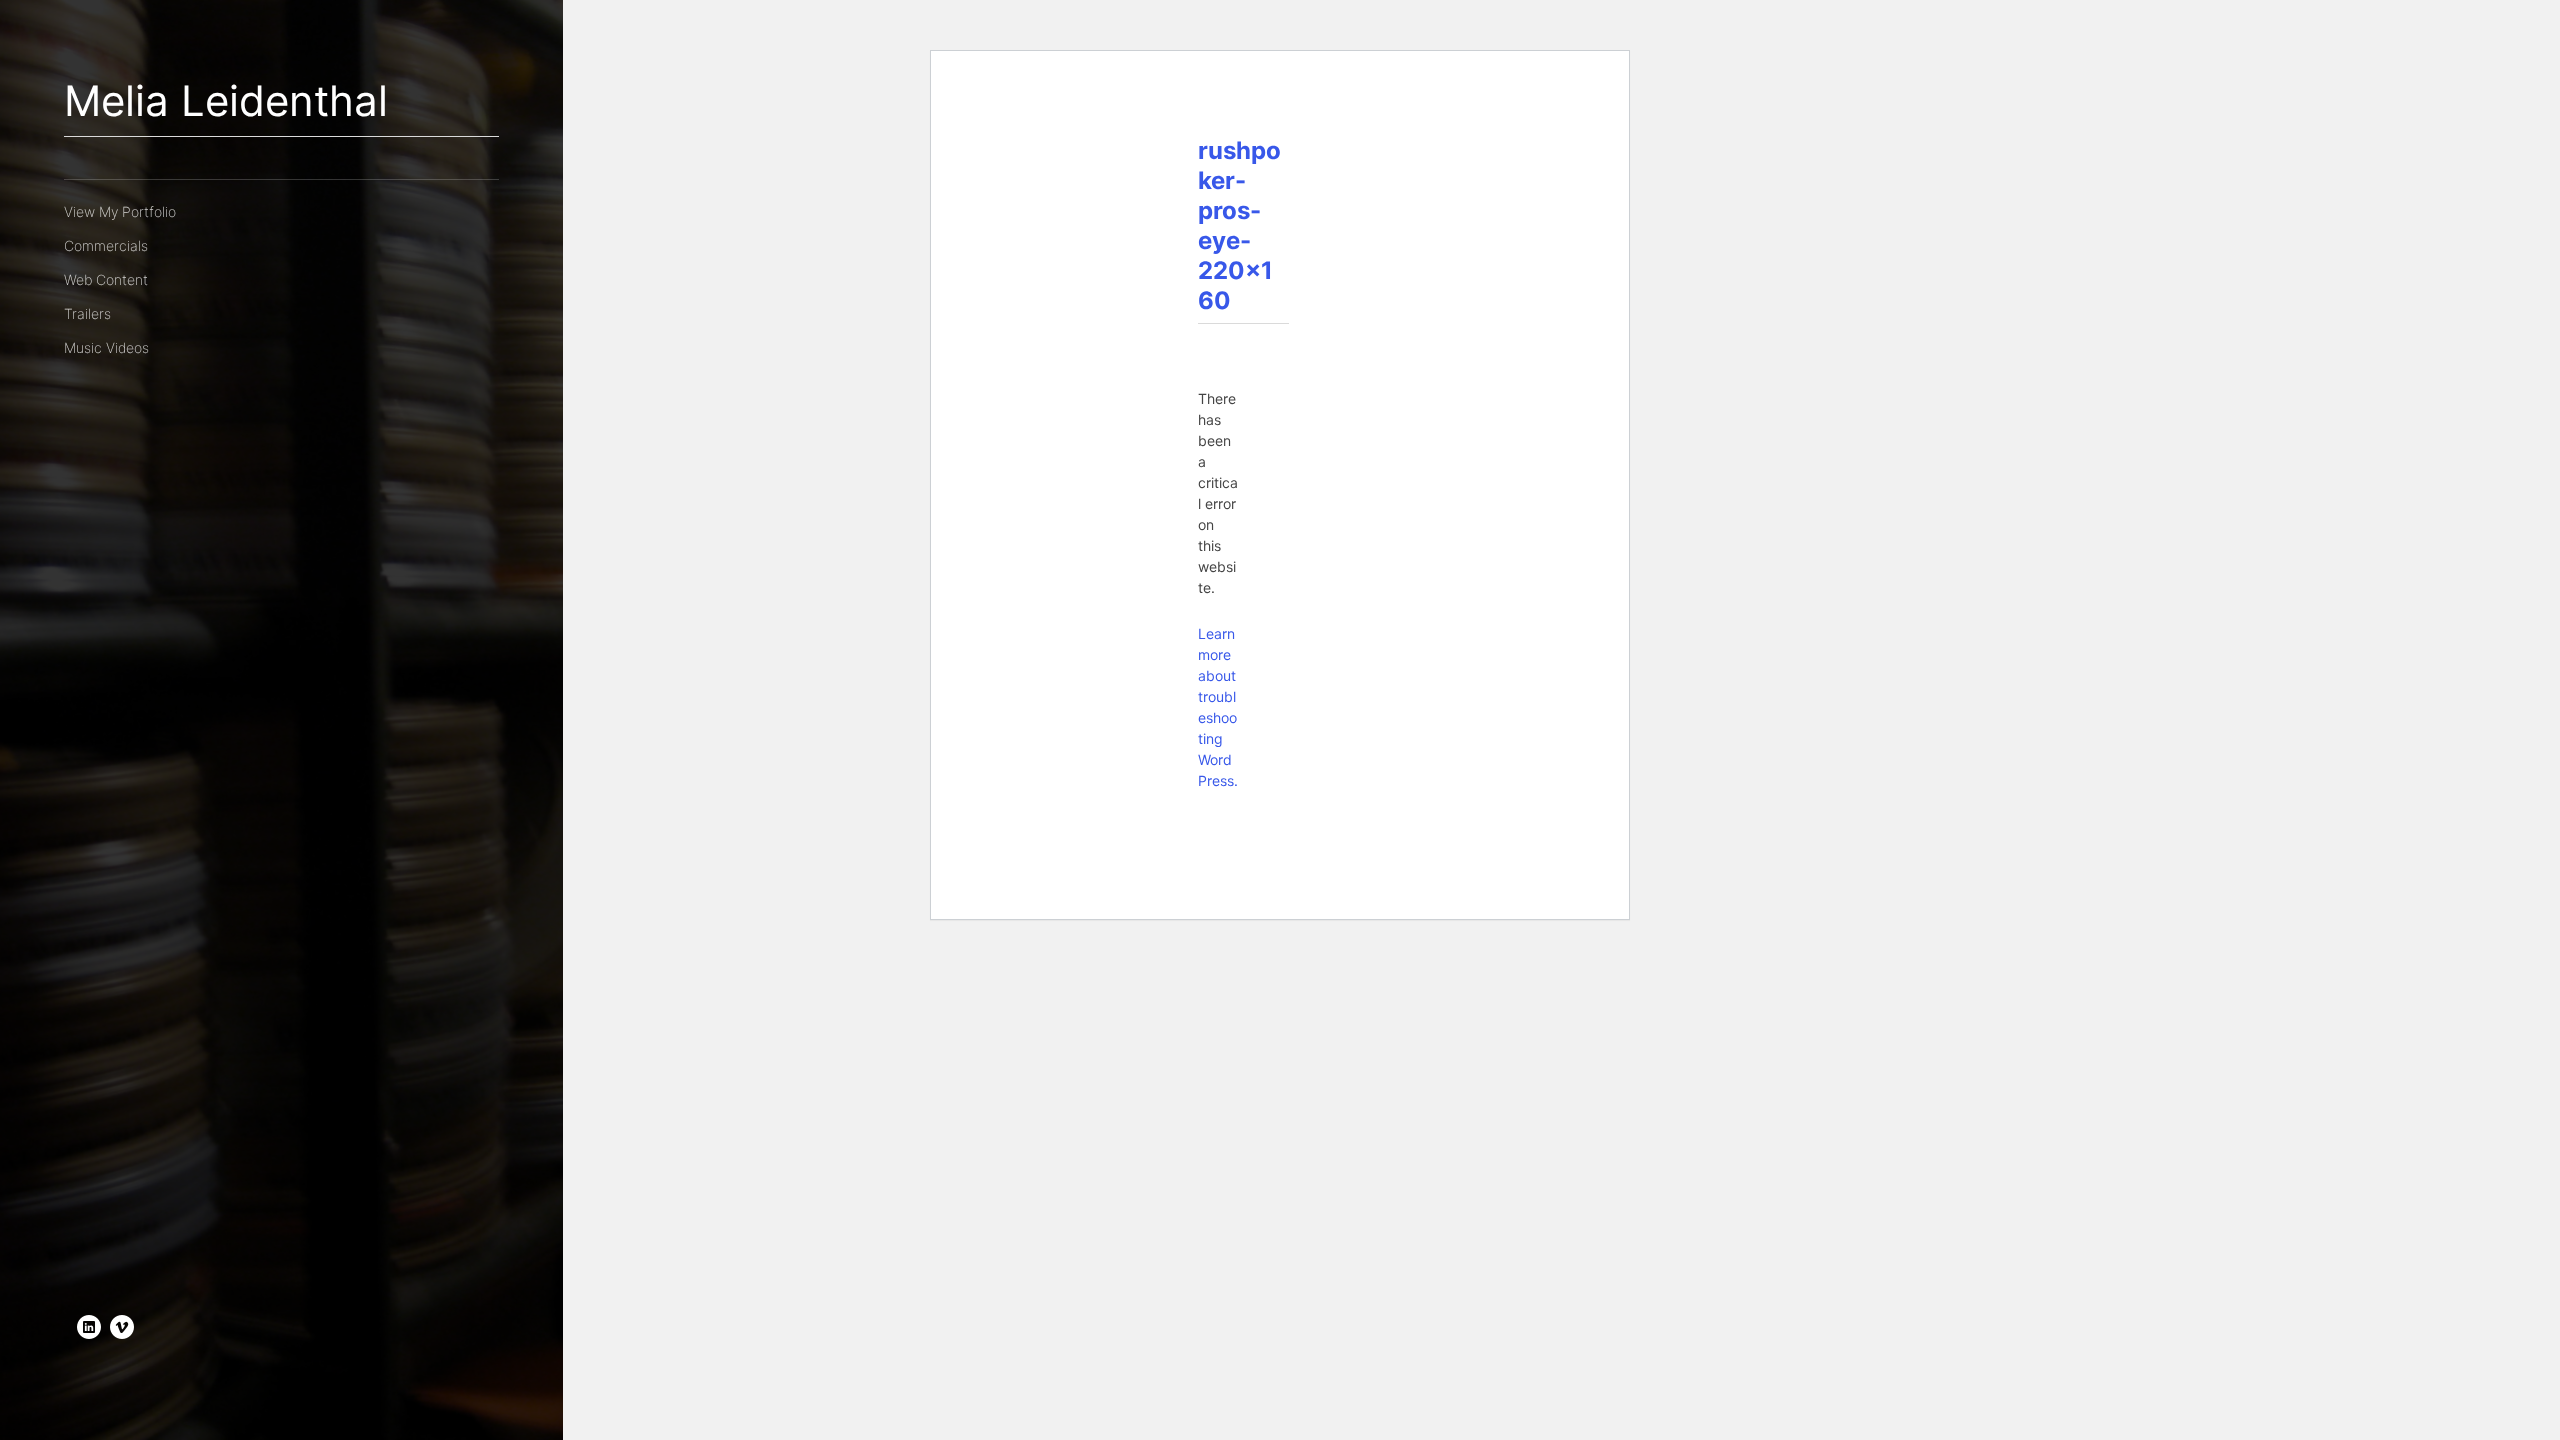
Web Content (106, 279)
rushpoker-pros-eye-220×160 (1239, 225)
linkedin (89, 1327)
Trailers (87, 313)
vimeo (122, 1327)
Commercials (106, 245)
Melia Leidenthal (226, 100)
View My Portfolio (120, 211)
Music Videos (106, 347)
